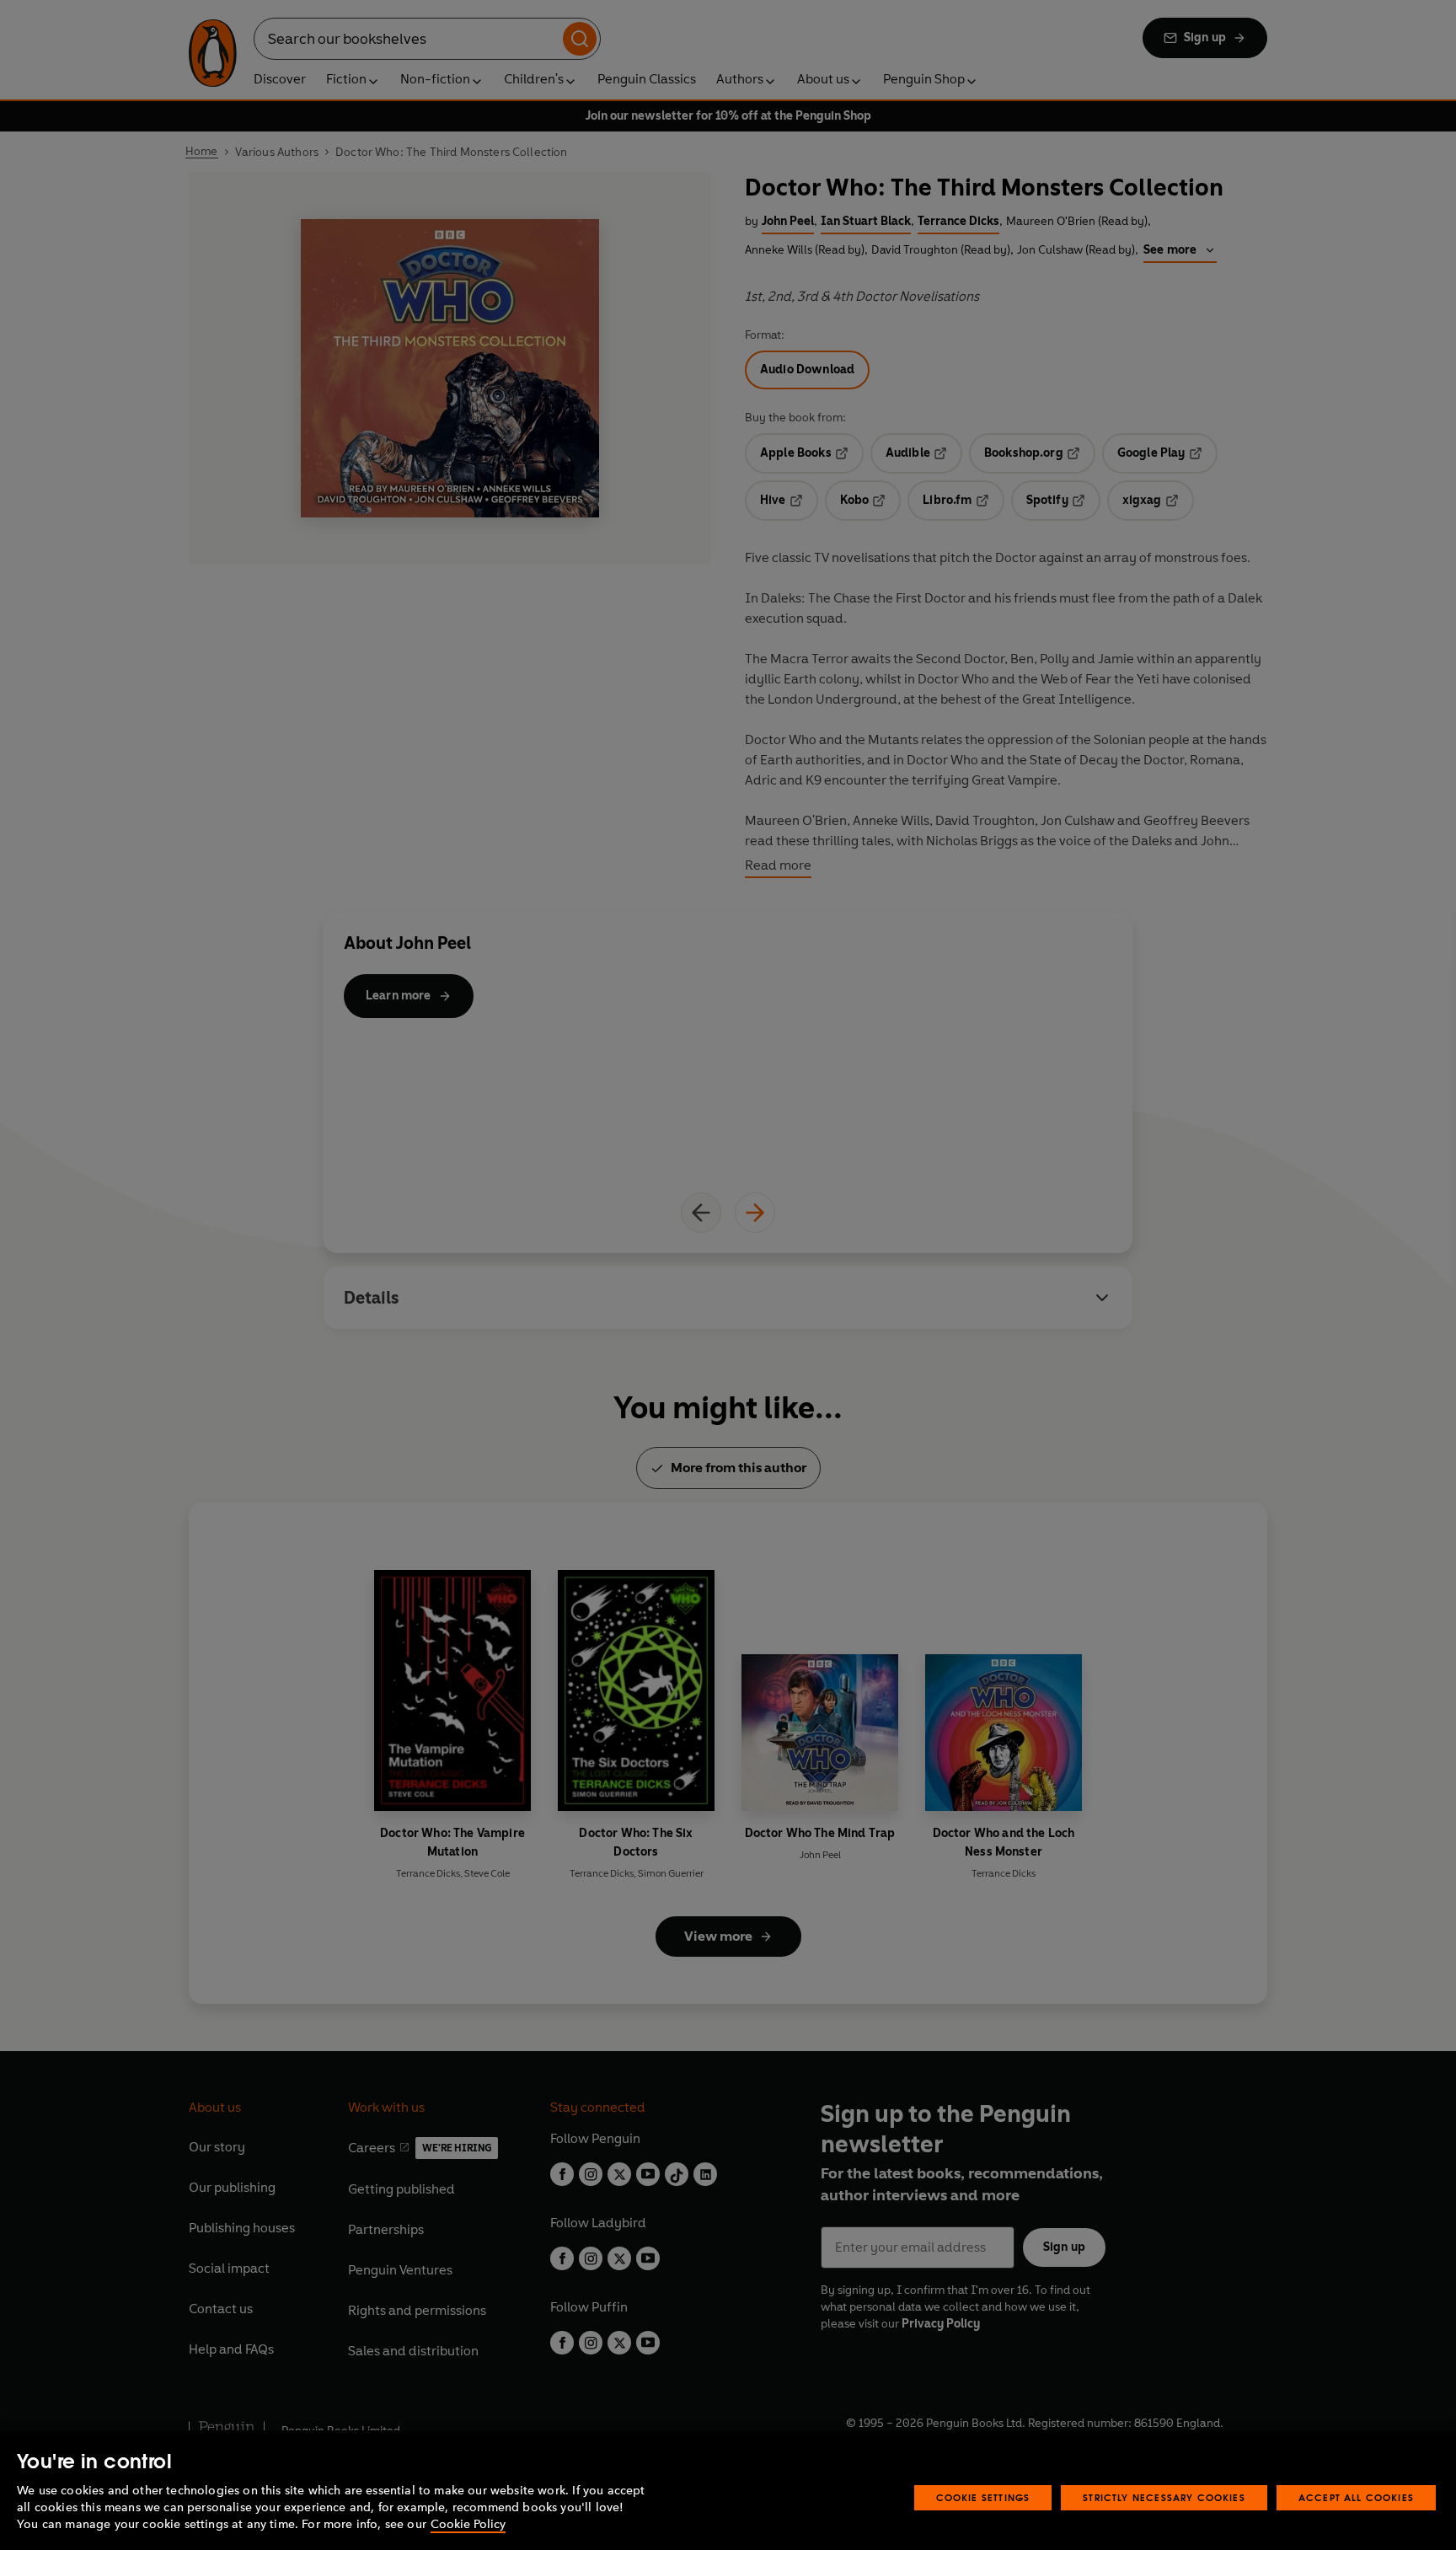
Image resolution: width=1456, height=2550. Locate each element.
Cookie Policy (468, 2524)
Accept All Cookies (1356, 2497)
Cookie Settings (983, 2497)
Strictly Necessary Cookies (1164, 2497)
